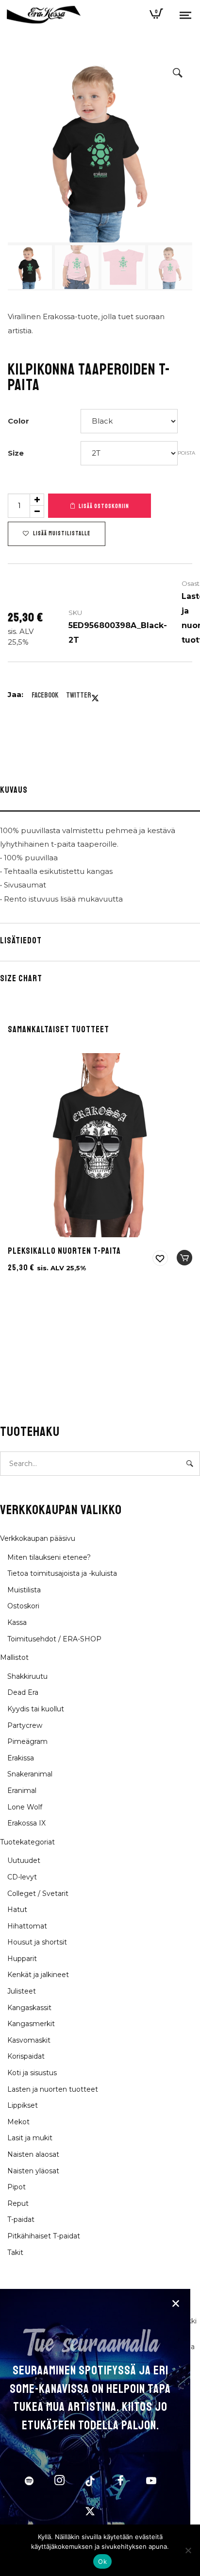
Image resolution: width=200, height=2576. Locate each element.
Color (18, 421)
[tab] (100, 792)
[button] (178, 73)
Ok (102, 2561)
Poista (186, 453)
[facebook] (121, 2482)
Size (16, 453)
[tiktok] (90, 2482)
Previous (25, 175)
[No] (188, 2550)
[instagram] (60, 2482)
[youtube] (151, 2486)
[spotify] (29, 2482)
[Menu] (185, 15)
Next (175, 175)
